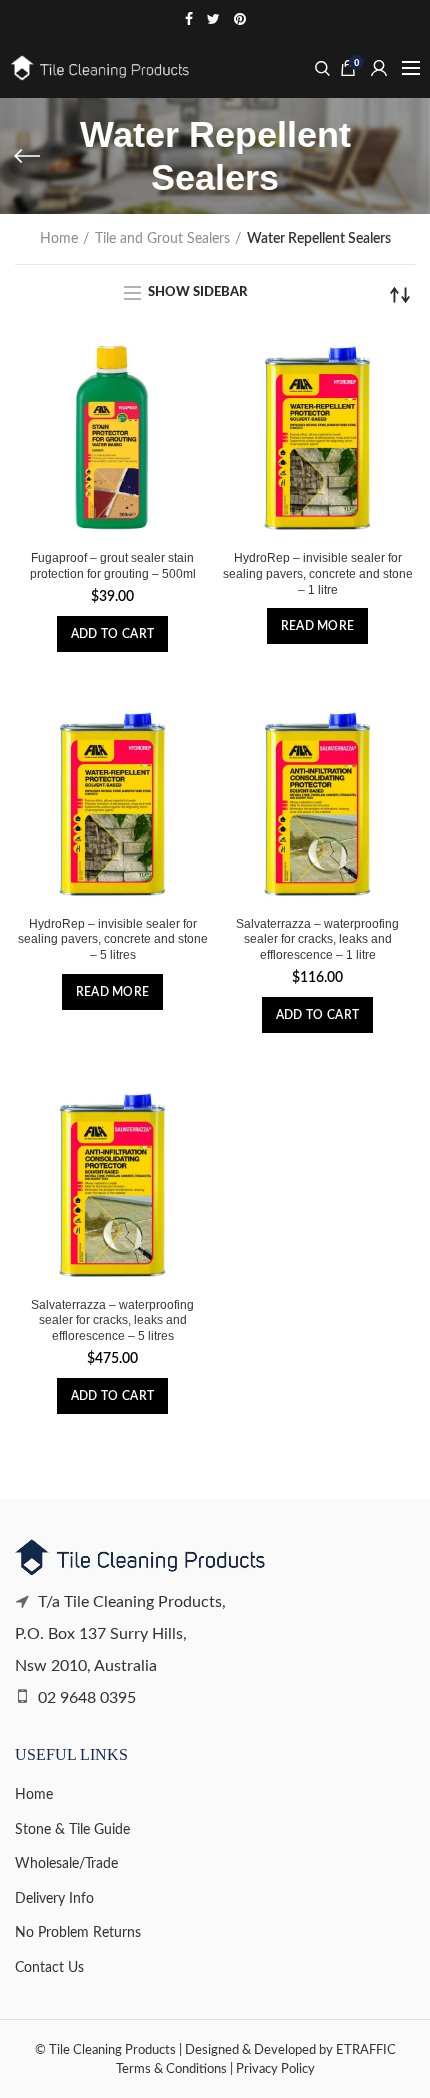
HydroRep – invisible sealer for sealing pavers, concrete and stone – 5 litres (113, 939)
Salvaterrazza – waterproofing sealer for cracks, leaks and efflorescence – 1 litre (317, 939)
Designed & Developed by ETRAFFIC (290, 2050)
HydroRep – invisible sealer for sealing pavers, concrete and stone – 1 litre (318, 573)
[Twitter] (213, 19)
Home (59, 239)
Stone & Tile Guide (72, 1830)
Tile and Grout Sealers (162, 239)
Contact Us (49, 1968)
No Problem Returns (78, 1933)
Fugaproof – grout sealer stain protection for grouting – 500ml (113, 566)
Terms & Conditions (171, 2069)
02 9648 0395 (85, 1698)
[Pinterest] (240, 19)
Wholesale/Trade (66, 1864)
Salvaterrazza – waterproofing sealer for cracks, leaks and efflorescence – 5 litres (112, 1320)
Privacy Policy (275, 2069)
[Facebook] (189, 19)
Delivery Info (54, 1899)
